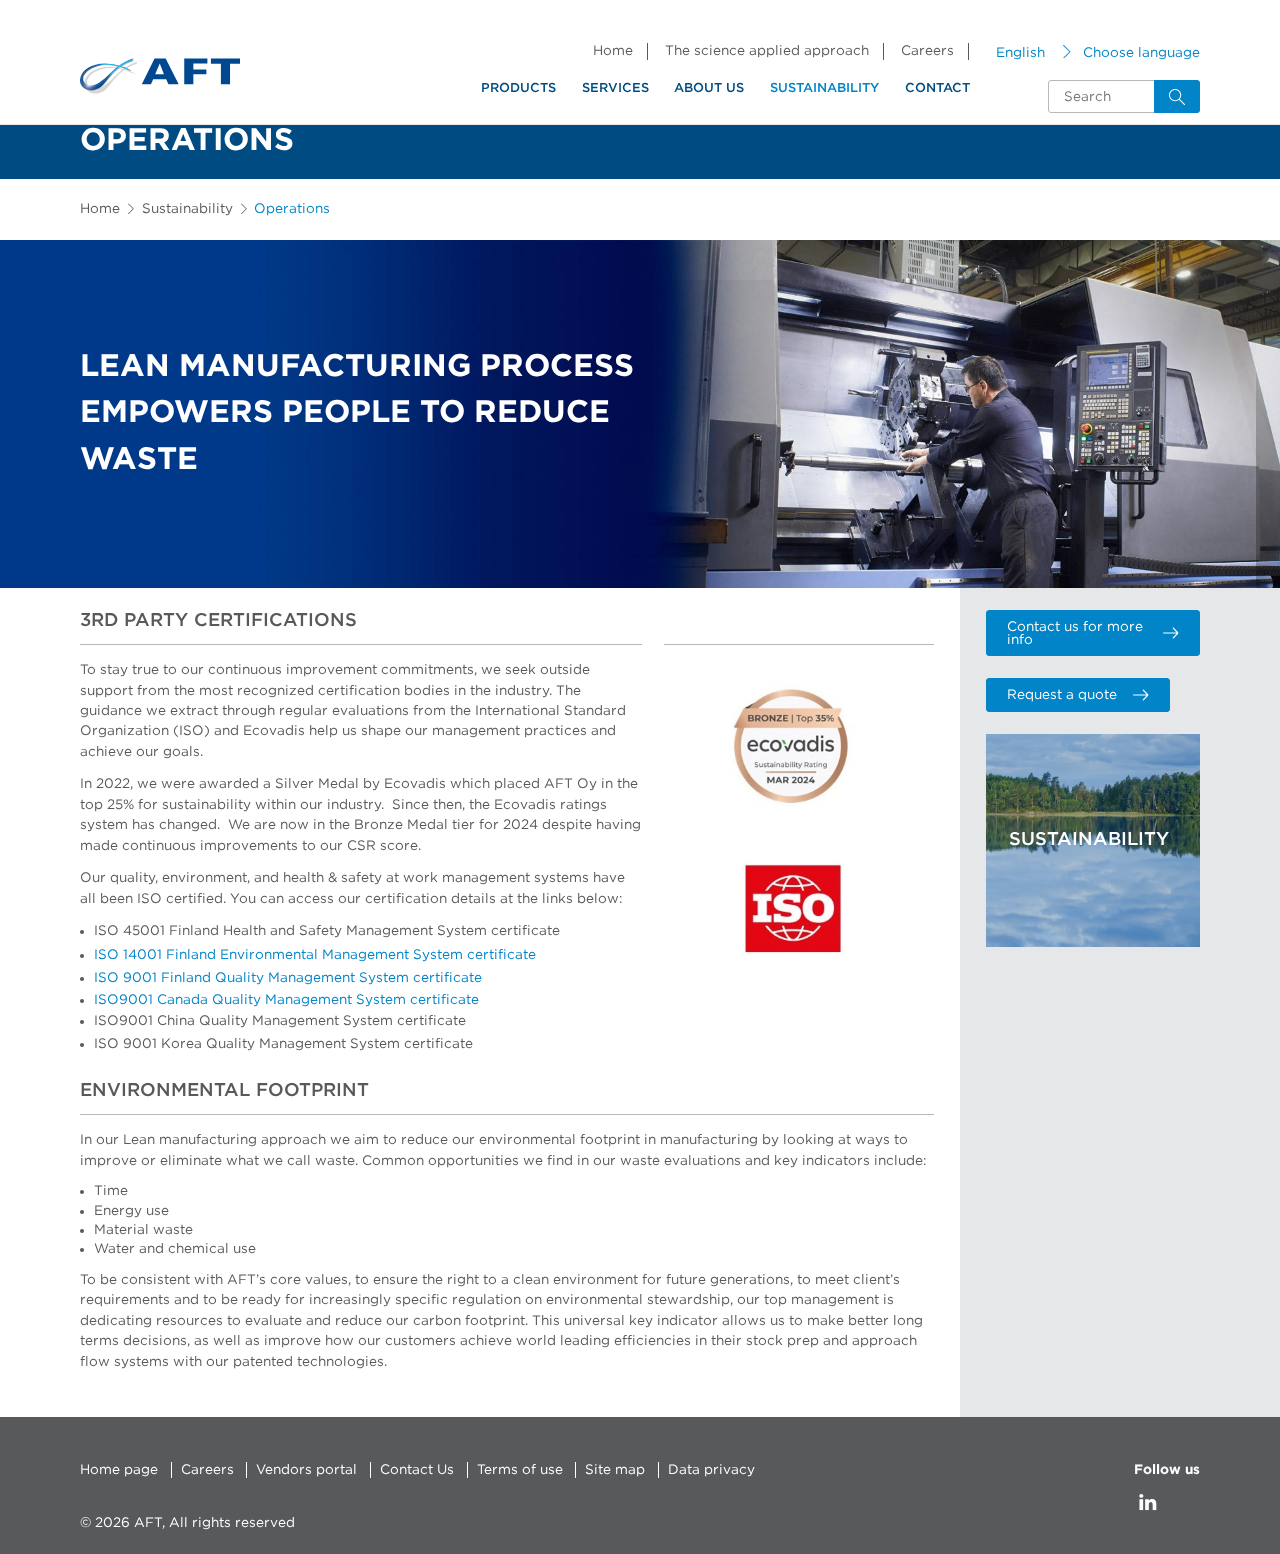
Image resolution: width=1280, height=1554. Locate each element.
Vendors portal (306, 1470)
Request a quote (1062, 695)
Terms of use (520, 1470)
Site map (615, 1470)
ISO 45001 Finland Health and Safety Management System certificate (327, 931)
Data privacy (711, 1470)
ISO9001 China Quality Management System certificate (280, 1021)
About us (709, 88)
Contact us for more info (1075, 634)
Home (613, 51)
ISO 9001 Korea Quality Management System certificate (283, 1044)
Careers (927, 51)
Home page (119, 1470)
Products (518, 88)
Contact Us (417, 1470)
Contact (937, 88)
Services (615, 88)
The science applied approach (767, 51)
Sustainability (824, 88)
